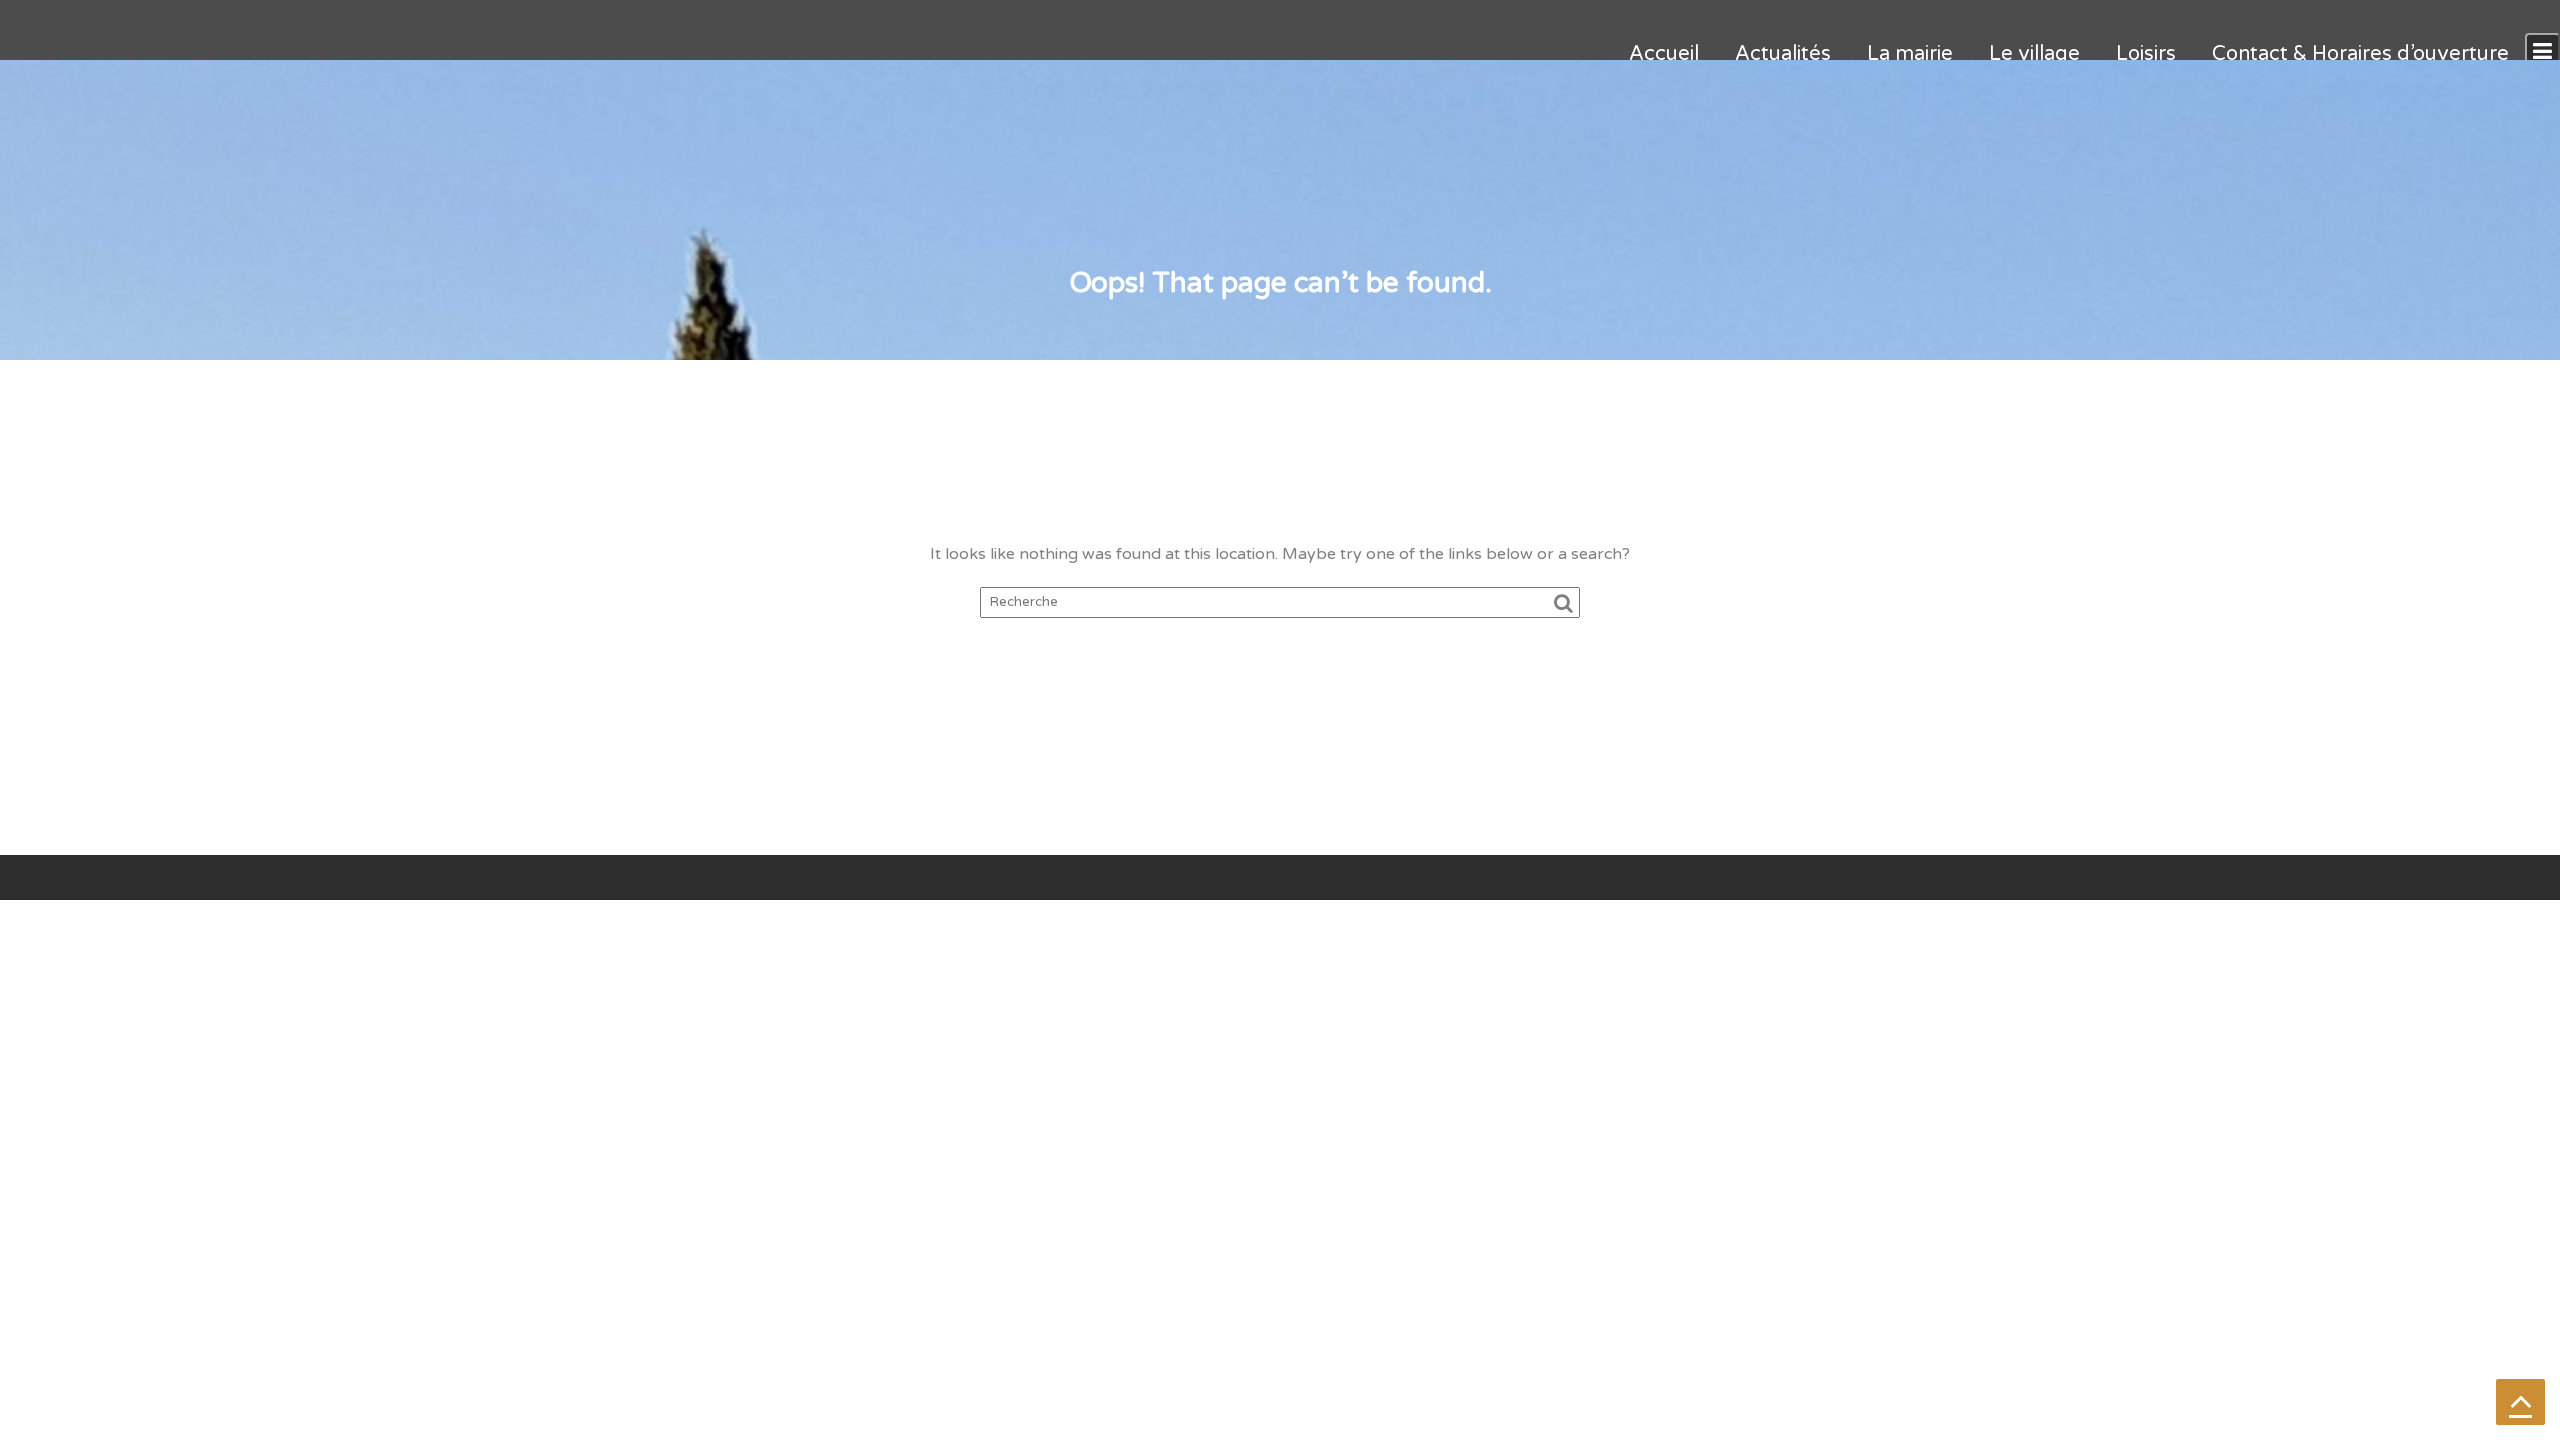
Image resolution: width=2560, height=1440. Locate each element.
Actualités (1783, 54)
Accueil (1664, 54)
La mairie (1910, 54)
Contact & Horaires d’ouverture (2360, 54)
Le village (2034, 54)
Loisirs (2146, 54)
